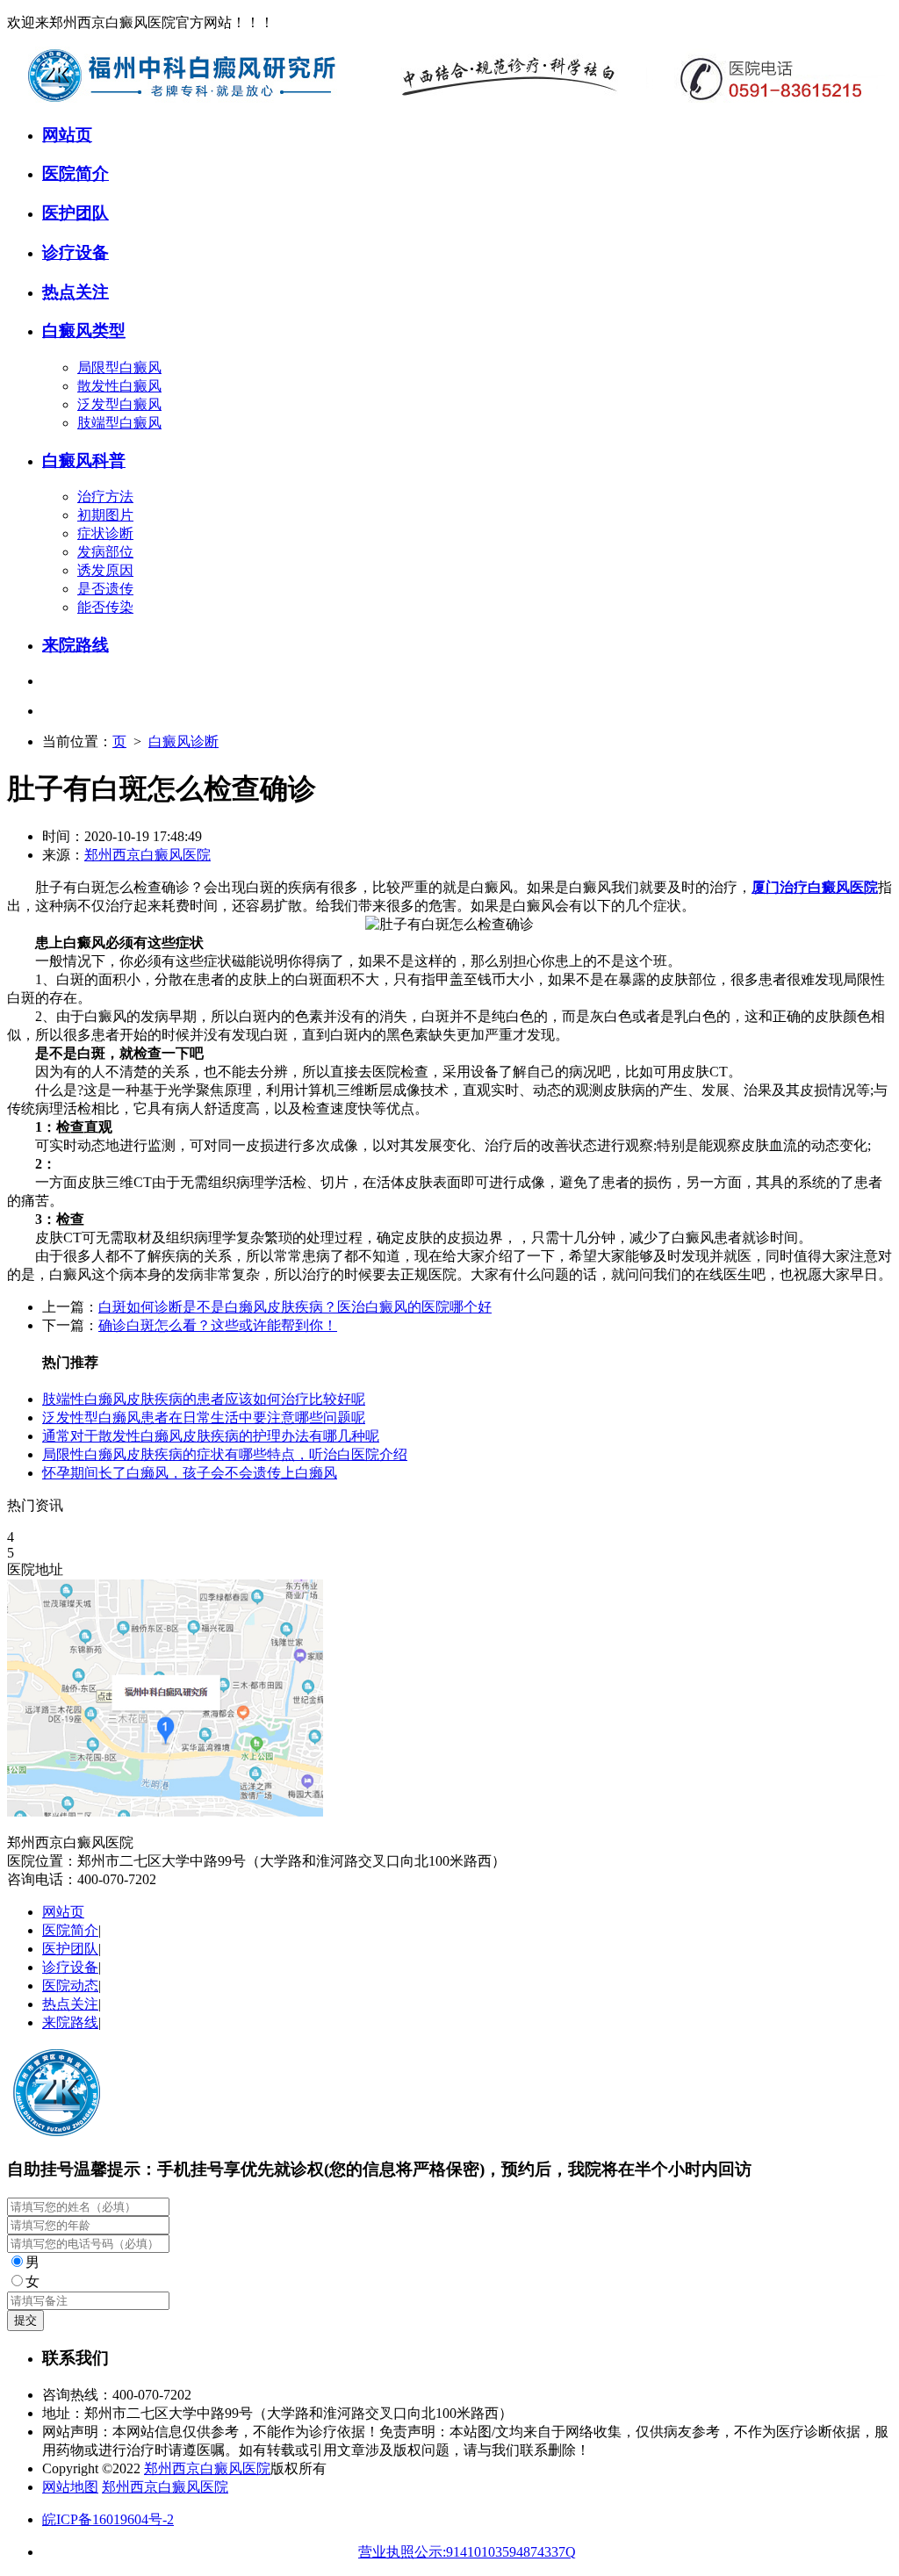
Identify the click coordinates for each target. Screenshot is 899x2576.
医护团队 (76, 213)
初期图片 (105, 515)
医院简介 (76, 173)
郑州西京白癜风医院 (147, 855)
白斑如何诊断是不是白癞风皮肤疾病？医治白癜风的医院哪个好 (295, 1307)
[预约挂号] (165, 1812)
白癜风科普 (84, 461)
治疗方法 (105, 496)
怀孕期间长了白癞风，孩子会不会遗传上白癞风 (190, 1473)
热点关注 (76, 292)
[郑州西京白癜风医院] (446, 99)
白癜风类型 (84, 331)
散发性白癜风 (119, 386)
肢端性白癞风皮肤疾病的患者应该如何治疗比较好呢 (204, 1399)
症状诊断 (105, 533)
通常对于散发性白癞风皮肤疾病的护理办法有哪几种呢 (211, 1436)
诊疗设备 (76, 252)
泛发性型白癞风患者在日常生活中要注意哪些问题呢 (204, 1418)
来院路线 (76, 645)
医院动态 (70, 1986)
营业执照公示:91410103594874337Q (467, 2552)
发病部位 (105, 552)
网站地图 (70, 2487)
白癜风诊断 (183, 741)
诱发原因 (105, 570)
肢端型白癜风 (119, 423)
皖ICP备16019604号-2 (108, 2519)
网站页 (67, 135)
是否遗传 (105, 589)
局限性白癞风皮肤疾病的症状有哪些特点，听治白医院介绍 (225, 1454)
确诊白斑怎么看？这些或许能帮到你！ (218, 1325)
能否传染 (105, 607)
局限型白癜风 (119, 367)
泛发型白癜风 (119, 404)
